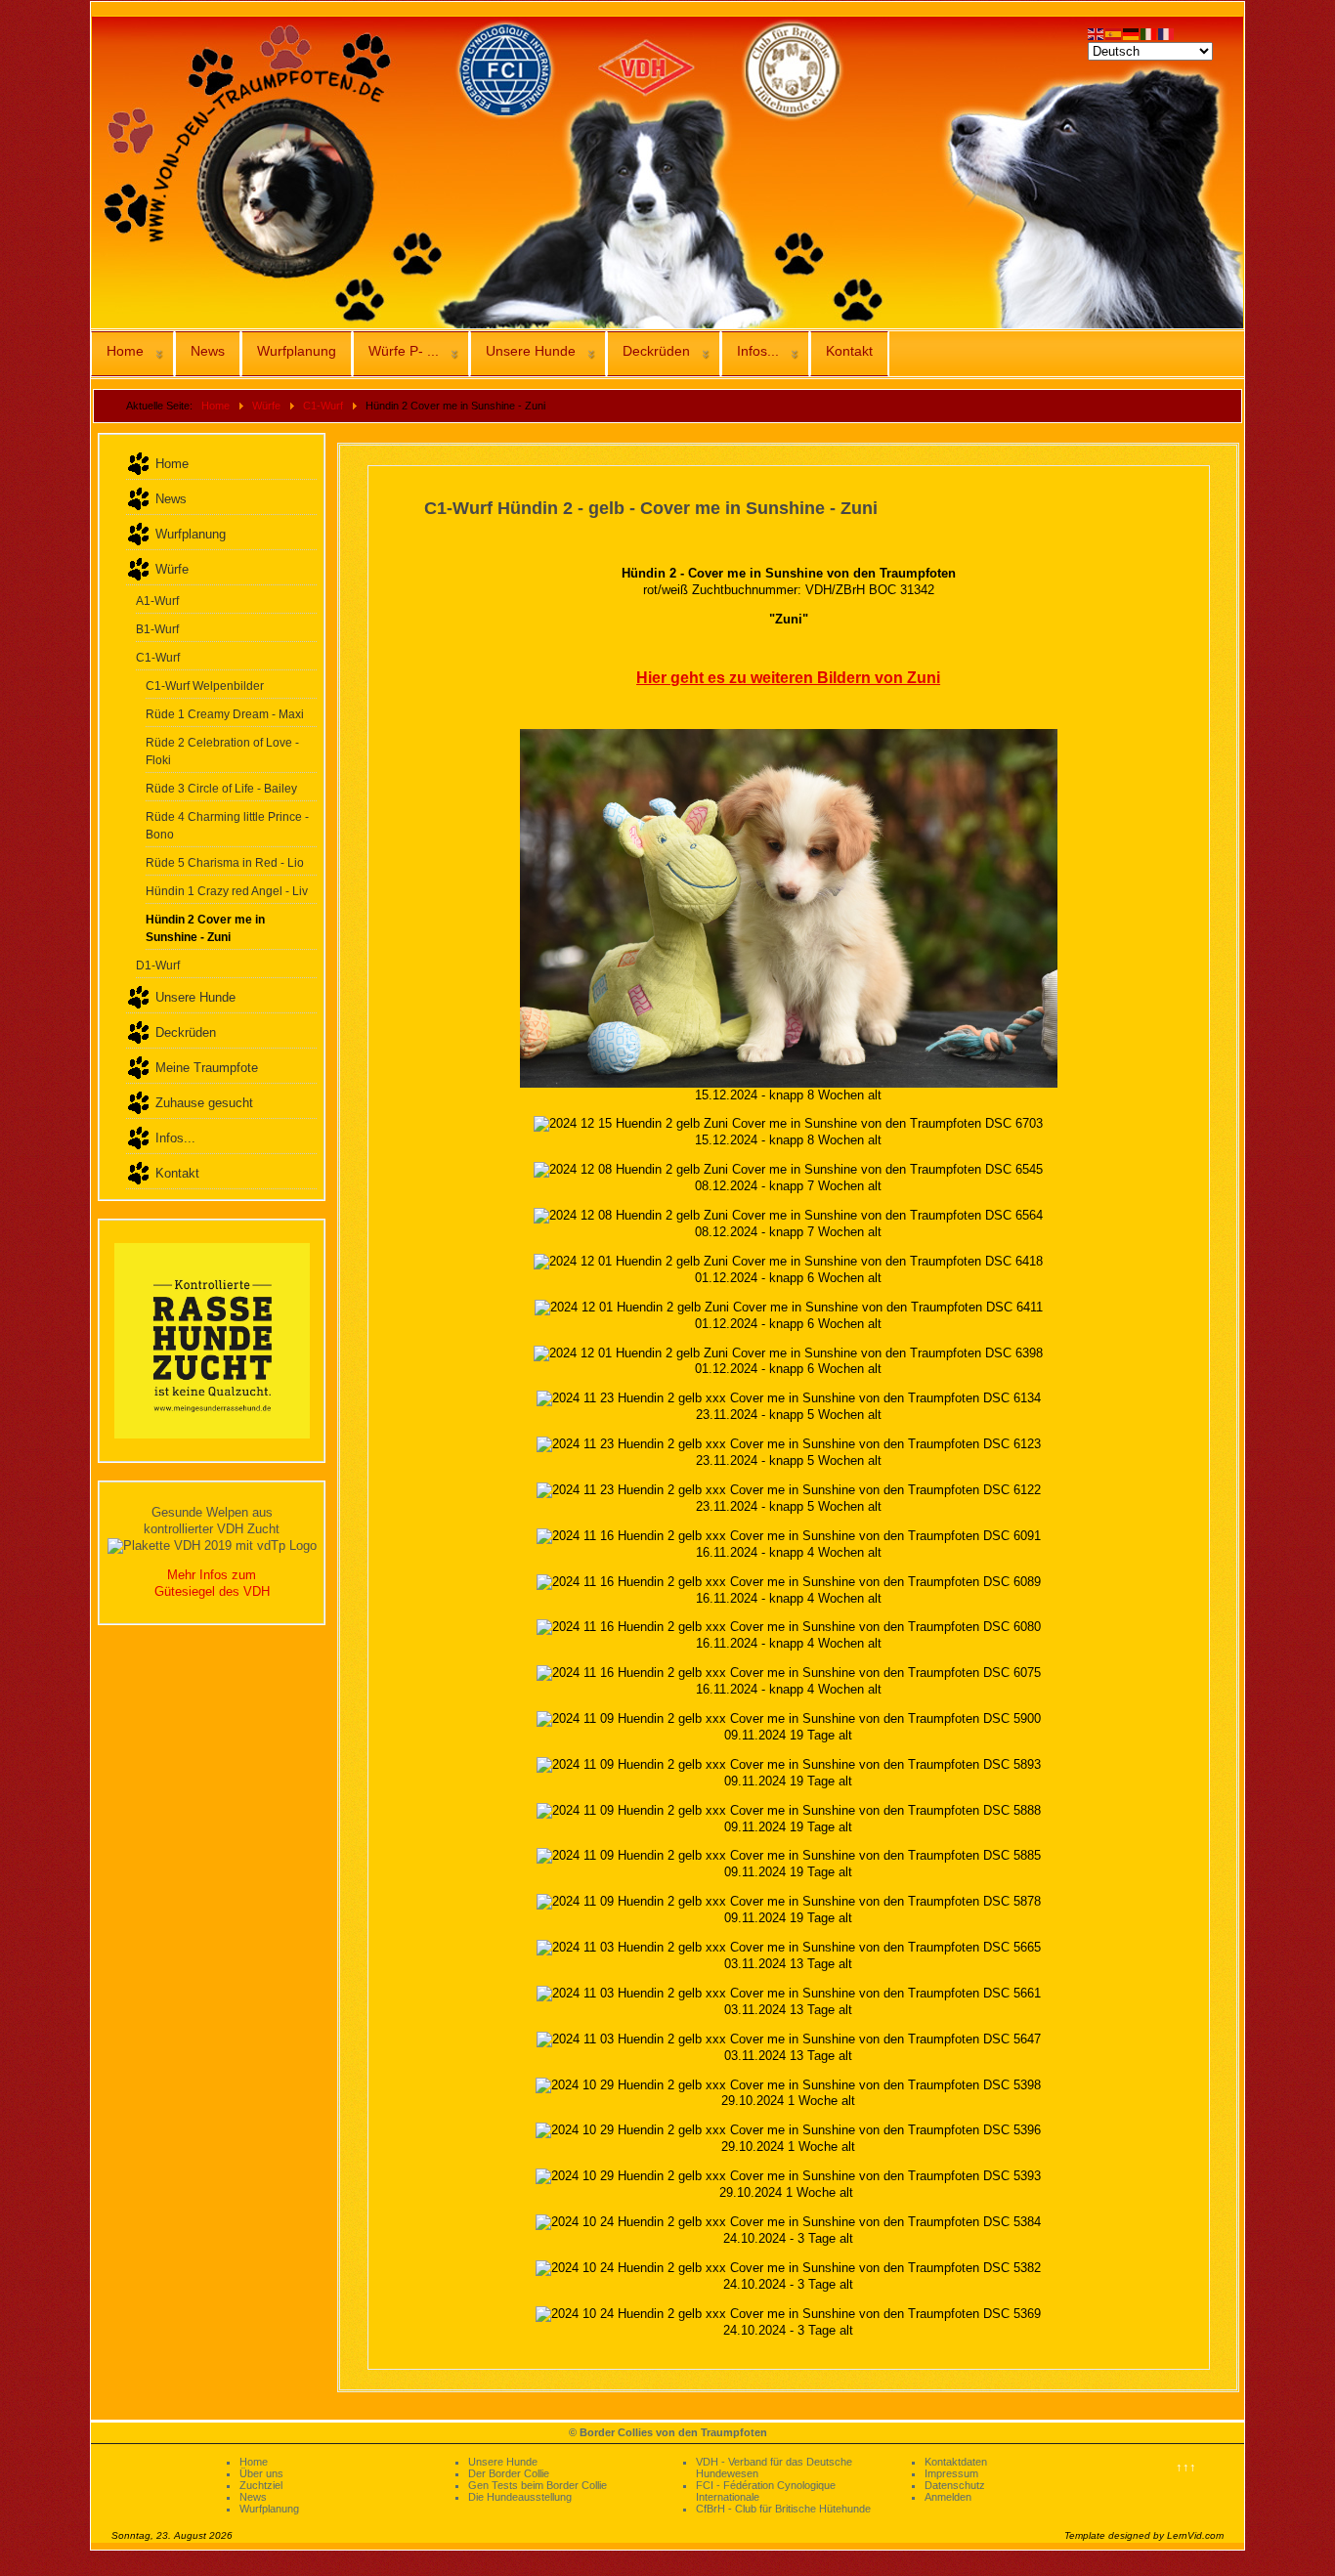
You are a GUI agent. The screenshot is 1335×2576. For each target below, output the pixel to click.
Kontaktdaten (956, 2462)
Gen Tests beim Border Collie (538, 2485)
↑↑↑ (1186, 2467)
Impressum (951, 2473)
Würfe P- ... (404, 351)
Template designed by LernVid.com (1144, 2535)
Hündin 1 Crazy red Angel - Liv (227, 891)
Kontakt (849, 351)
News (208, 351)
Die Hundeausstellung (520, 2497)
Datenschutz (955, 2485)
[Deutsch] (1132, 33)
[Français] (1167, 33)
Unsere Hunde (531, 351)
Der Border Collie (509, 2473)
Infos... (758, 351)
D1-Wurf (158, 965)
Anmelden (948, 2497)
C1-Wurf (158, 657)
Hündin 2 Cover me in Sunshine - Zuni (205, 928)
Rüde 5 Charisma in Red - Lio (225, 862)
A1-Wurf (157, 601)
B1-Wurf (157, 629)
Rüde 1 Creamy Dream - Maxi (225, 714)
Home (125, 351)
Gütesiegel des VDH (212, 1591)
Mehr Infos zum (212, 1575)
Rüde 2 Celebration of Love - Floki (222, 751)
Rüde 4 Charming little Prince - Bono (227, 825)
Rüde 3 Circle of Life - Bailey (221, 788)
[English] (1097, 33)
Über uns (261, 2473)
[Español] (1114, 33)
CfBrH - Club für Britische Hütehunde (783, 2509)
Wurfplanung (297, 351)
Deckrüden (656, 351)
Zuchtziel (261, 2485)
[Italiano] (1149, 33)
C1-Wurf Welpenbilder (205, 686)
